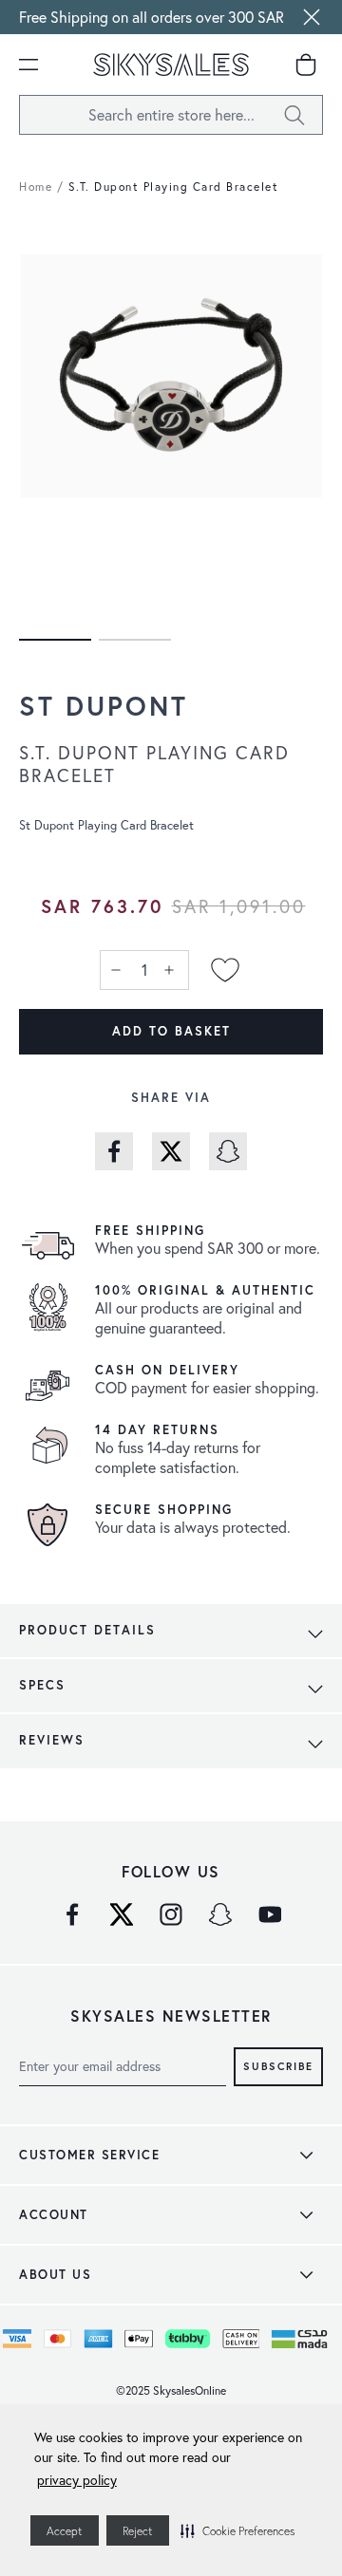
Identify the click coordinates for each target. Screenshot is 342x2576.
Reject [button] (138, 2531)
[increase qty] (171, 970)
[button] (237, 2530)
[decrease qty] (118, 970)
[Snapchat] (220, 1914)
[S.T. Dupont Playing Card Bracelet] (55, 640)
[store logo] (171, 65)
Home (36, 187)
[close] (312, 17)
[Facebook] (72, 1914)
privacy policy (77, 2480)
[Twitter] (122, 1914)
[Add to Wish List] (225, 970)
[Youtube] (270, 1914)
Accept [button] (65, 2531)
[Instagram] (171, 1914)
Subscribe (278, 2065)
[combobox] (171, 115)
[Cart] (306, 65)
